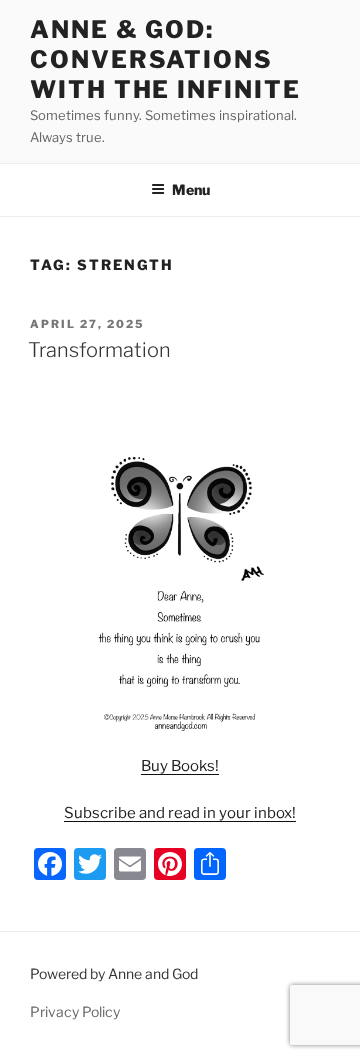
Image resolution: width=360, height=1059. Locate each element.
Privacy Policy (75, 1011)
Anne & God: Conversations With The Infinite (165, 59)
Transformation (99, 350)
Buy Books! (180, 766)
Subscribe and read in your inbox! (180, 813)
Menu (191, 189)
